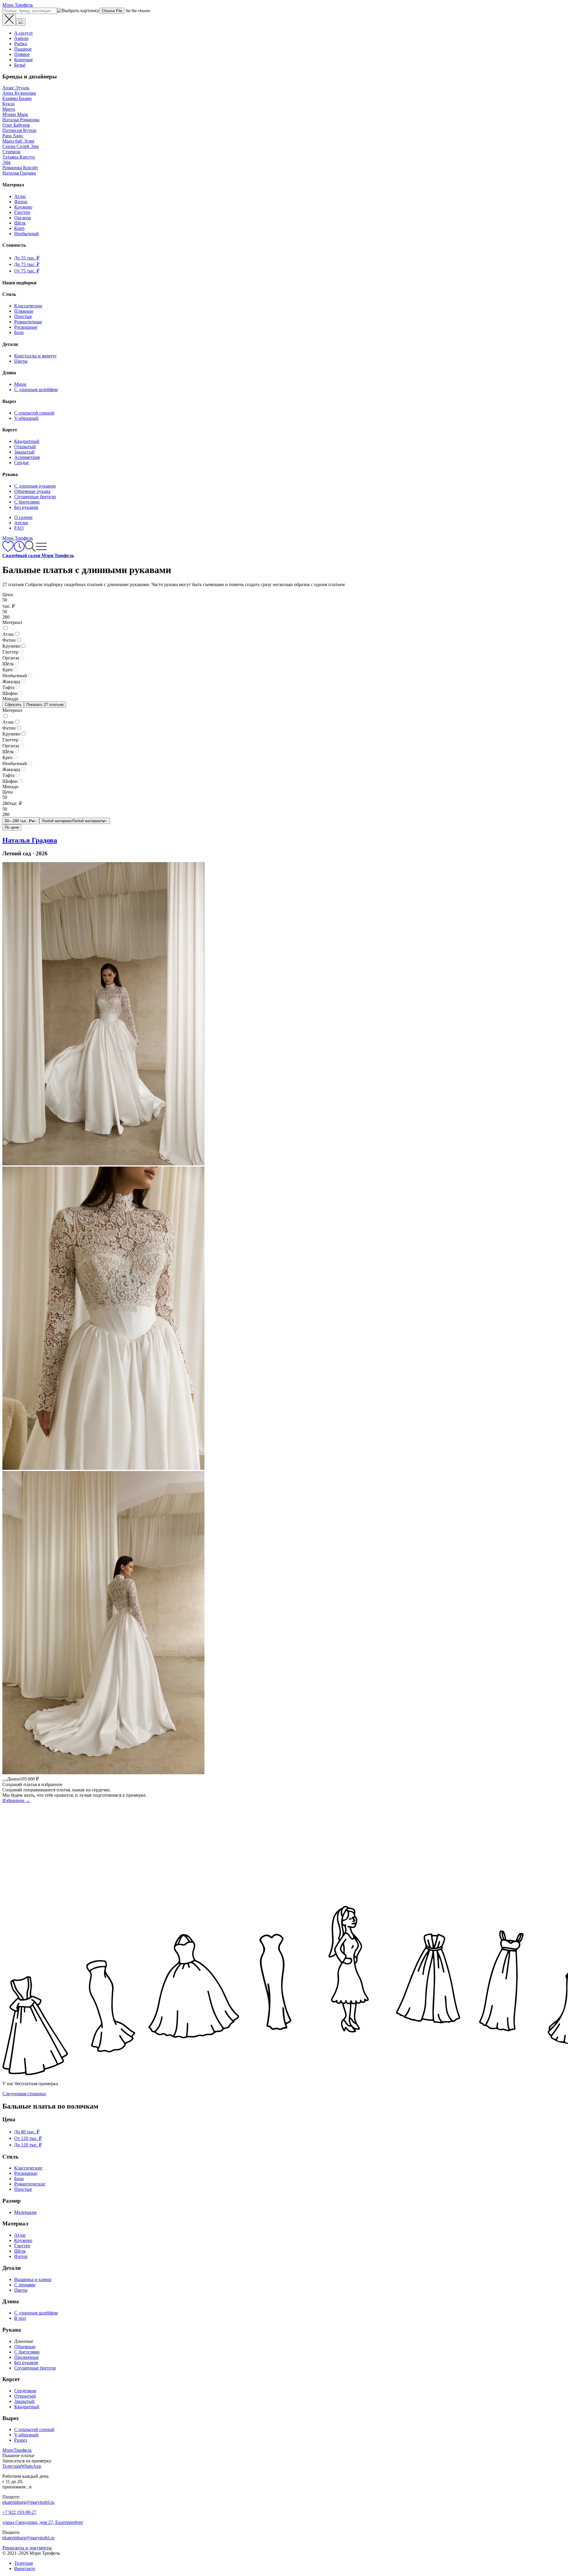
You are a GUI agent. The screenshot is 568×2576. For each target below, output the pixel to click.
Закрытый (24, 452)
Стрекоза (11, 152)
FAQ (19, 528)
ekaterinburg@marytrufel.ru (28, 2502)
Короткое (24, 60)
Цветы (21, 361)
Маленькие (25, 2212)
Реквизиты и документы (27, 2548)
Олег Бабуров (16, 125)
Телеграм (24, 2563)
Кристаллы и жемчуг (35, 356)
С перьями (25, 2285)
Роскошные (26, 327)
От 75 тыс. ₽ (27, 271)
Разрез (21, 2440)
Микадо (10, 699)
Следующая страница (24, 2094)
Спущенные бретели (35, 497)
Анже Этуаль (16, 88)
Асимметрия (27, 457)
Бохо (19, 332)
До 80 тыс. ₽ (27, 2132)
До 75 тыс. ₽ (27, 264)
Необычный (26, 234)
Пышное (23, 49)
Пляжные (24, 311)
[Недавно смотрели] (19, 550)
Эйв (7, 162)
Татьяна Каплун (19, 157)
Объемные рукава (32, 491)
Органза (22, 218)
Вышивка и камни (33, 2279)
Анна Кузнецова (19, 93)
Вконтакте (25, 2568)
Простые (23, 316)
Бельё (20, 65)
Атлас (20, 196)
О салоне (23, 517)
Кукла (8, 104)
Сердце (22, 463)
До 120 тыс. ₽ (28, 2145)
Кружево (23, 207)
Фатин (21, 202)
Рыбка (21, 44)
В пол (20, 2318)
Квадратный (27, 441)
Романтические (30, 2184)
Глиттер (22, 212)
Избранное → (16, 1800)
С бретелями (27, 502)
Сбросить (13, 705)
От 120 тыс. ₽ (28, 2138)
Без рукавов (26, 507)
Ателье (21, 523)
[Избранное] (8, 550)
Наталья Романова (21, 120)
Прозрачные (26, 2357)
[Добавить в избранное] (5, 1780)
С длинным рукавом (35, 486)
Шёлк (20, 223)
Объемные (25, 2347)
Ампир (21, 38)
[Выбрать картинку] (21, 22)
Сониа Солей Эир (21, 146)
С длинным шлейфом (36, 389)
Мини (20, 384)
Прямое (22, 54)
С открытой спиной (34, 413)
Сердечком (25, 2391)
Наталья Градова (19, 173)
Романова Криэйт (20, 168)
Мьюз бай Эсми (18, 141)
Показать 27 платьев (45, 705)
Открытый (25, 447)
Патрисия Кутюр (19, 130)
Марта (9, 109)
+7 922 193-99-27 (19, 2512)
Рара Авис (13, 136)
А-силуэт (24, 33)
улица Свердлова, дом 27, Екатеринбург (43, 2522)
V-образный (26, 418)
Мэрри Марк (15, 114)
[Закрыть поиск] (9, 20)
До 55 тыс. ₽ (27, 258)
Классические (28, 306)
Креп (19, 228)
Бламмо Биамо (17, 98)
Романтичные (28, 322)
